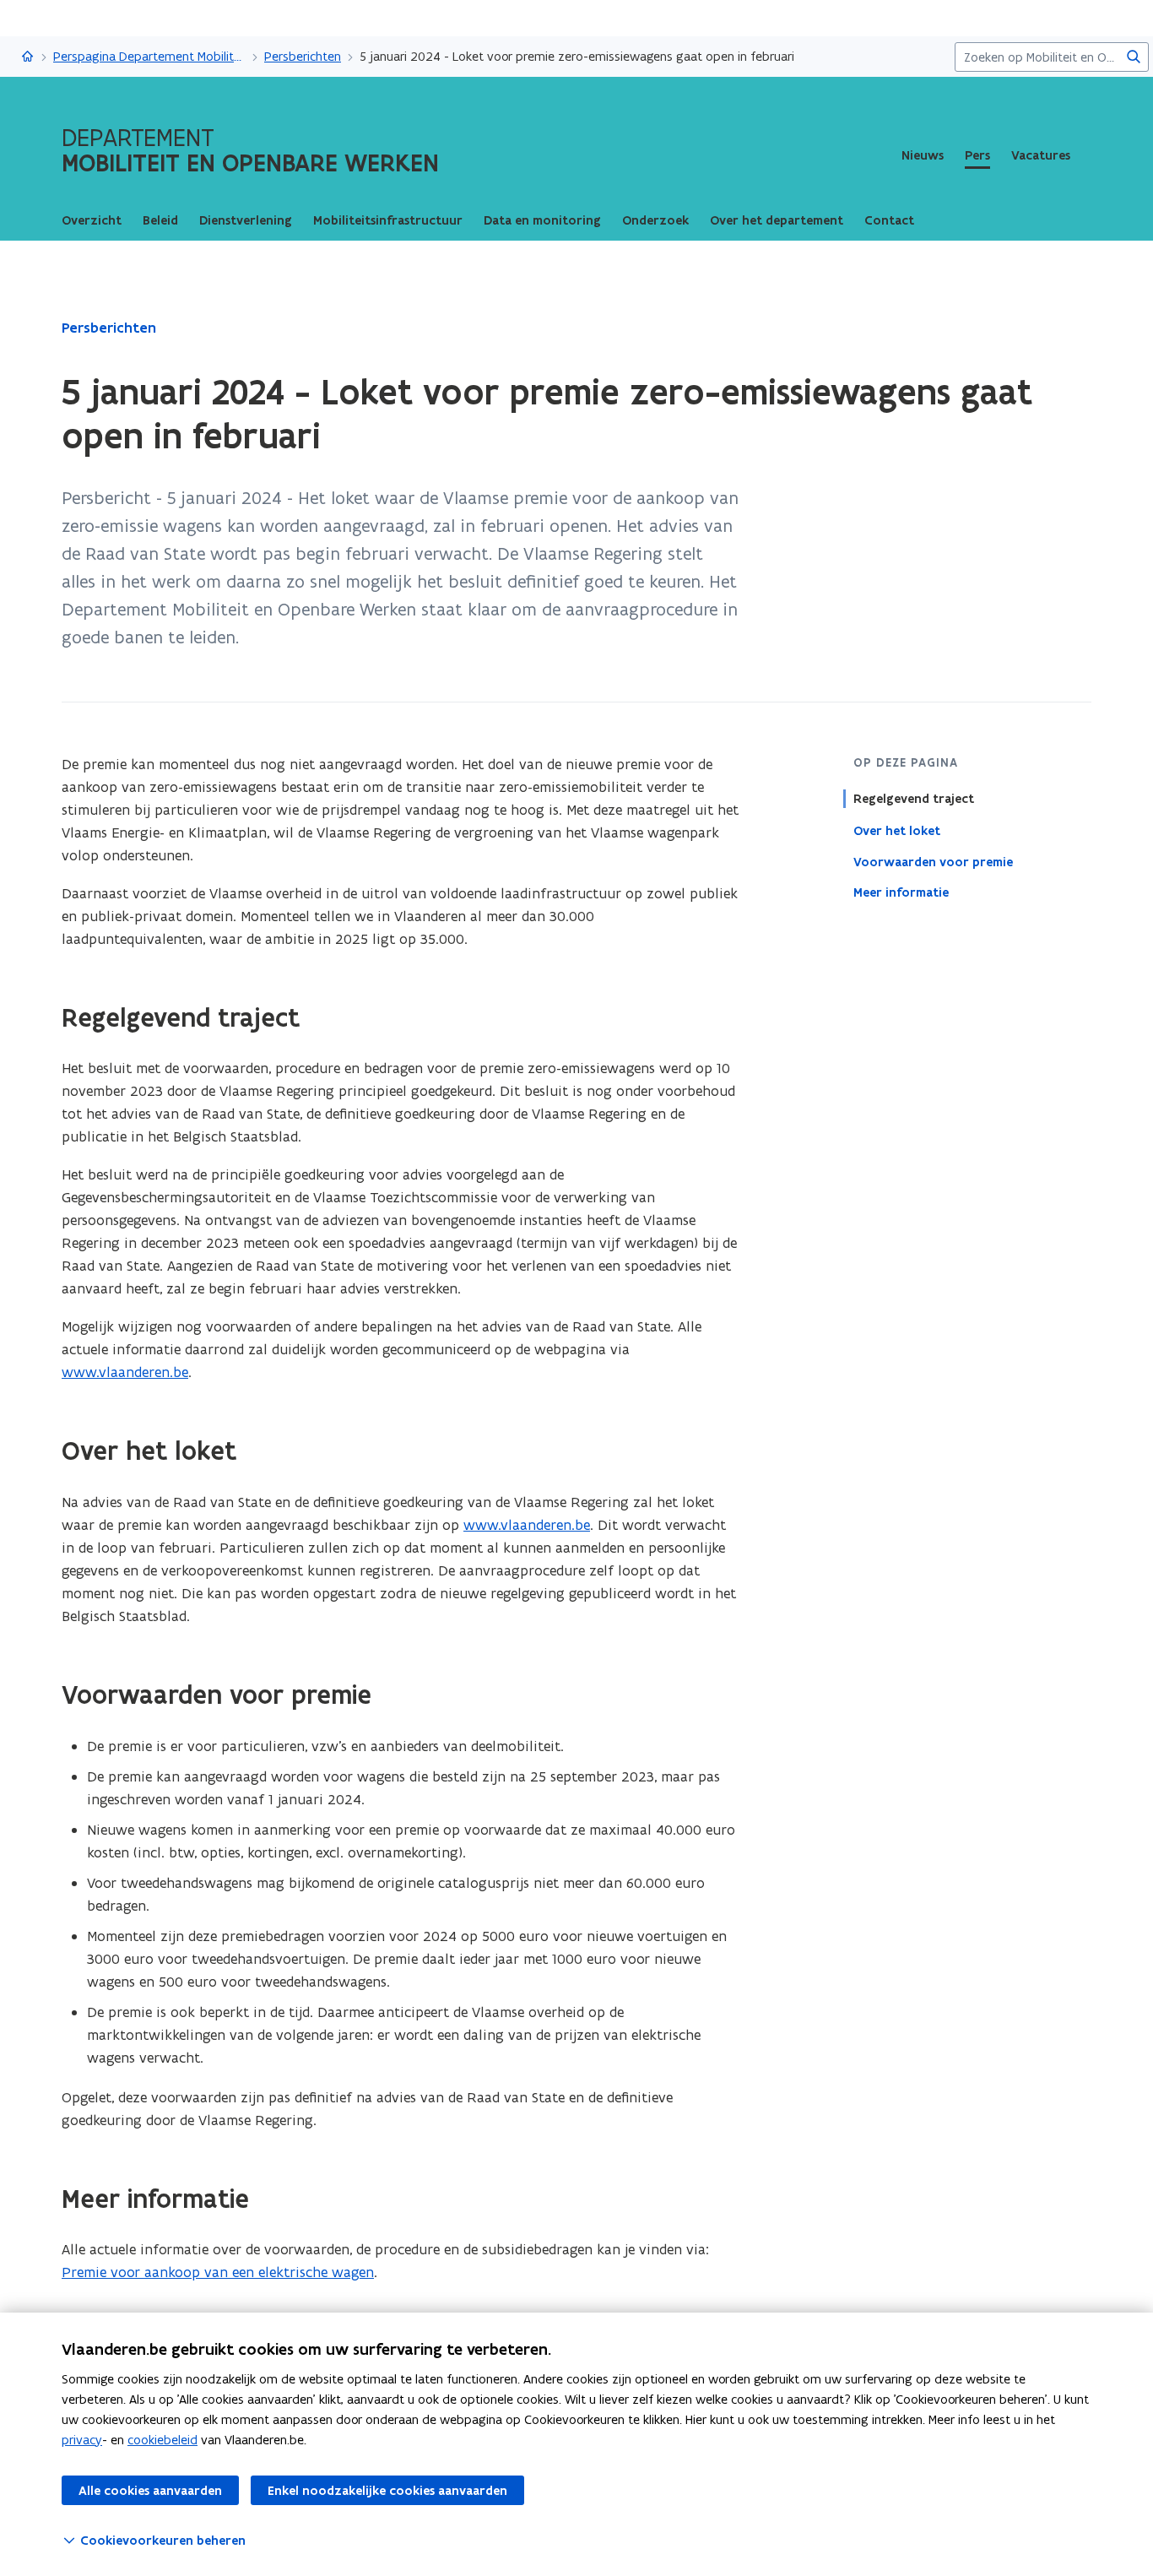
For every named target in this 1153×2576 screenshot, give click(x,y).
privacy (82, 2440)
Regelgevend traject (914, 799)
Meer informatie (901, 892)
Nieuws (923, 155)
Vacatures (1041, 155)
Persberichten (303, 56)
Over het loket (897, 830)
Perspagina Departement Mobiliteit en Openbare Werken (149, 56)
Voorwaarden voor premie (933, 861)
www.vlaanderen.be (125, 1372)
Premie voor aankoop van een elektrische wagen (218, 2272)
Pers (977, 155)
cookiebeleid (162, 2440)
